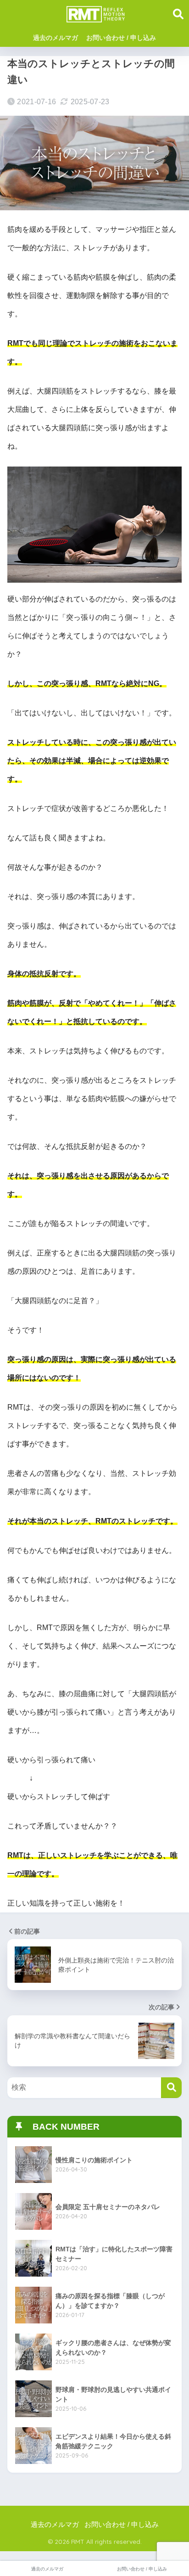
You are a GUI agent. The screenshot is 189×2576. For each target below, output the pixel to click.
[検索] (171, 2088)
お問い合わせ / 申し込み (121, 38)
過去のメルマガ (56, 38)
